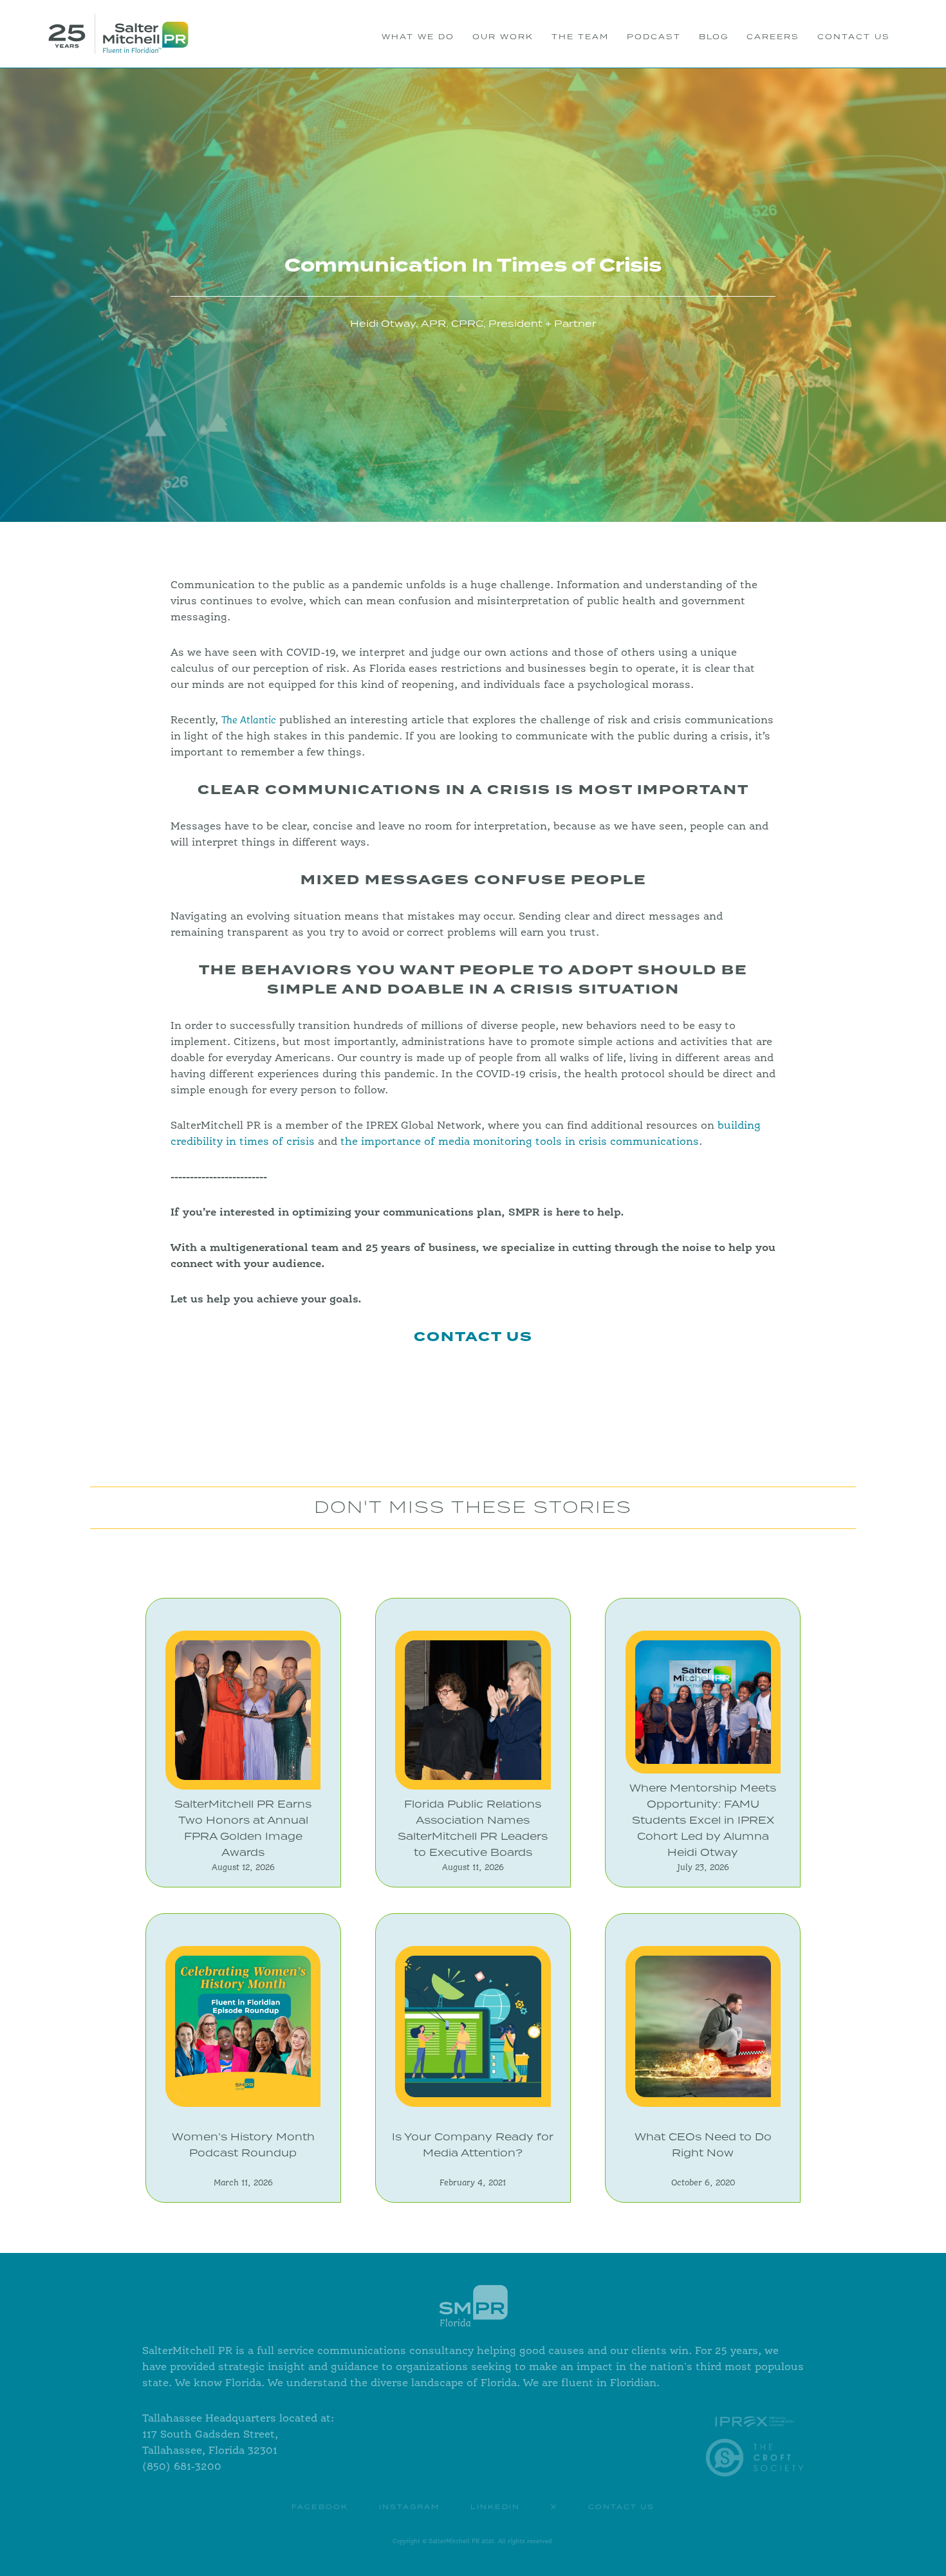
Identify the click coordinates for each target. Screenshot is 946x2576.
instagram (409, 2507)
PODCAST (654, 37)
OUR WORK (503, 37)
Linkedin (495, 2507)
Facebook (320, 2507)
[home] (118, 34)
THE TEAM (580, 37)
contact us (621, 2507)
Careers (773, 37)
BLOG (714, 37)
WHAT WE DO (418, 37)
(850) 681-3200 (182, 2467)
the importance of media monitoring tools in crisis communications (520, 1142)
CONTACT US (854, 37)
